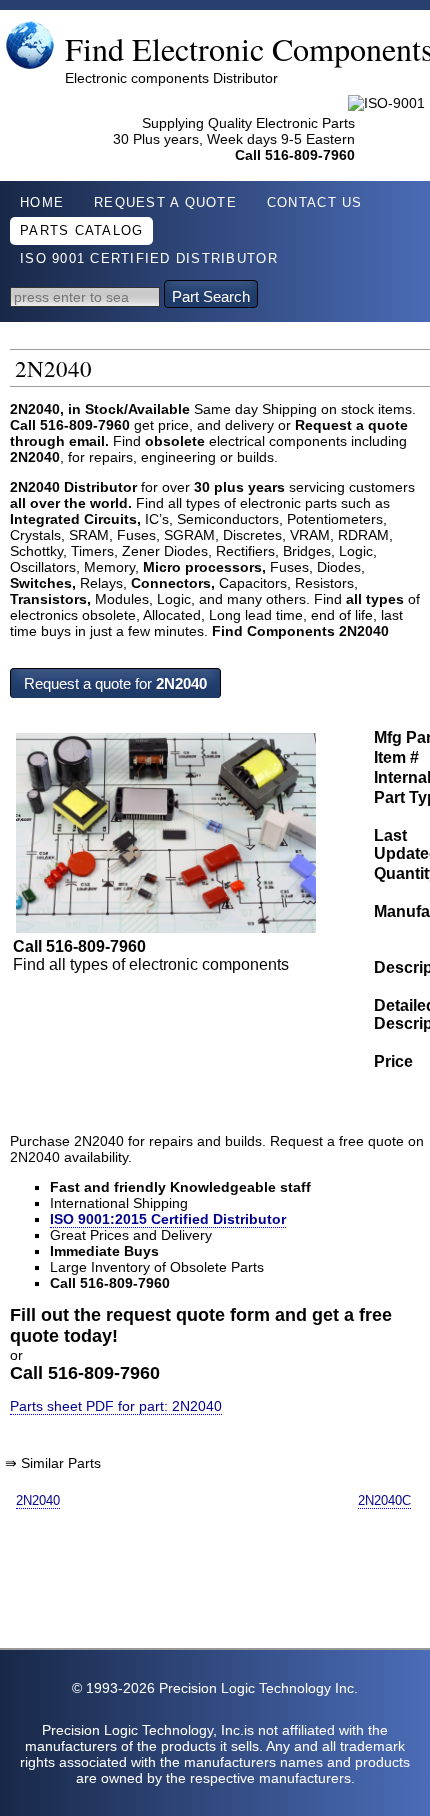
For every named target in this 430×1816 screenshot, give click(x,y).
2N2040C (384, 1500)
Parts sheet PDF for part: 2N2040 (116, 1406)
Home (42, 203)
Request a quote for (115, 683)
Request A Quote (165, 203)
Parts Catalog (81, 231)
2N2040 (38, 1500)
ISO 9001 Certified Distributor (149, 259)
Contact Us (315, 203)
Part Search (211, 296)
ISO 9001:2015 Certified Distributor (168, 1219)
